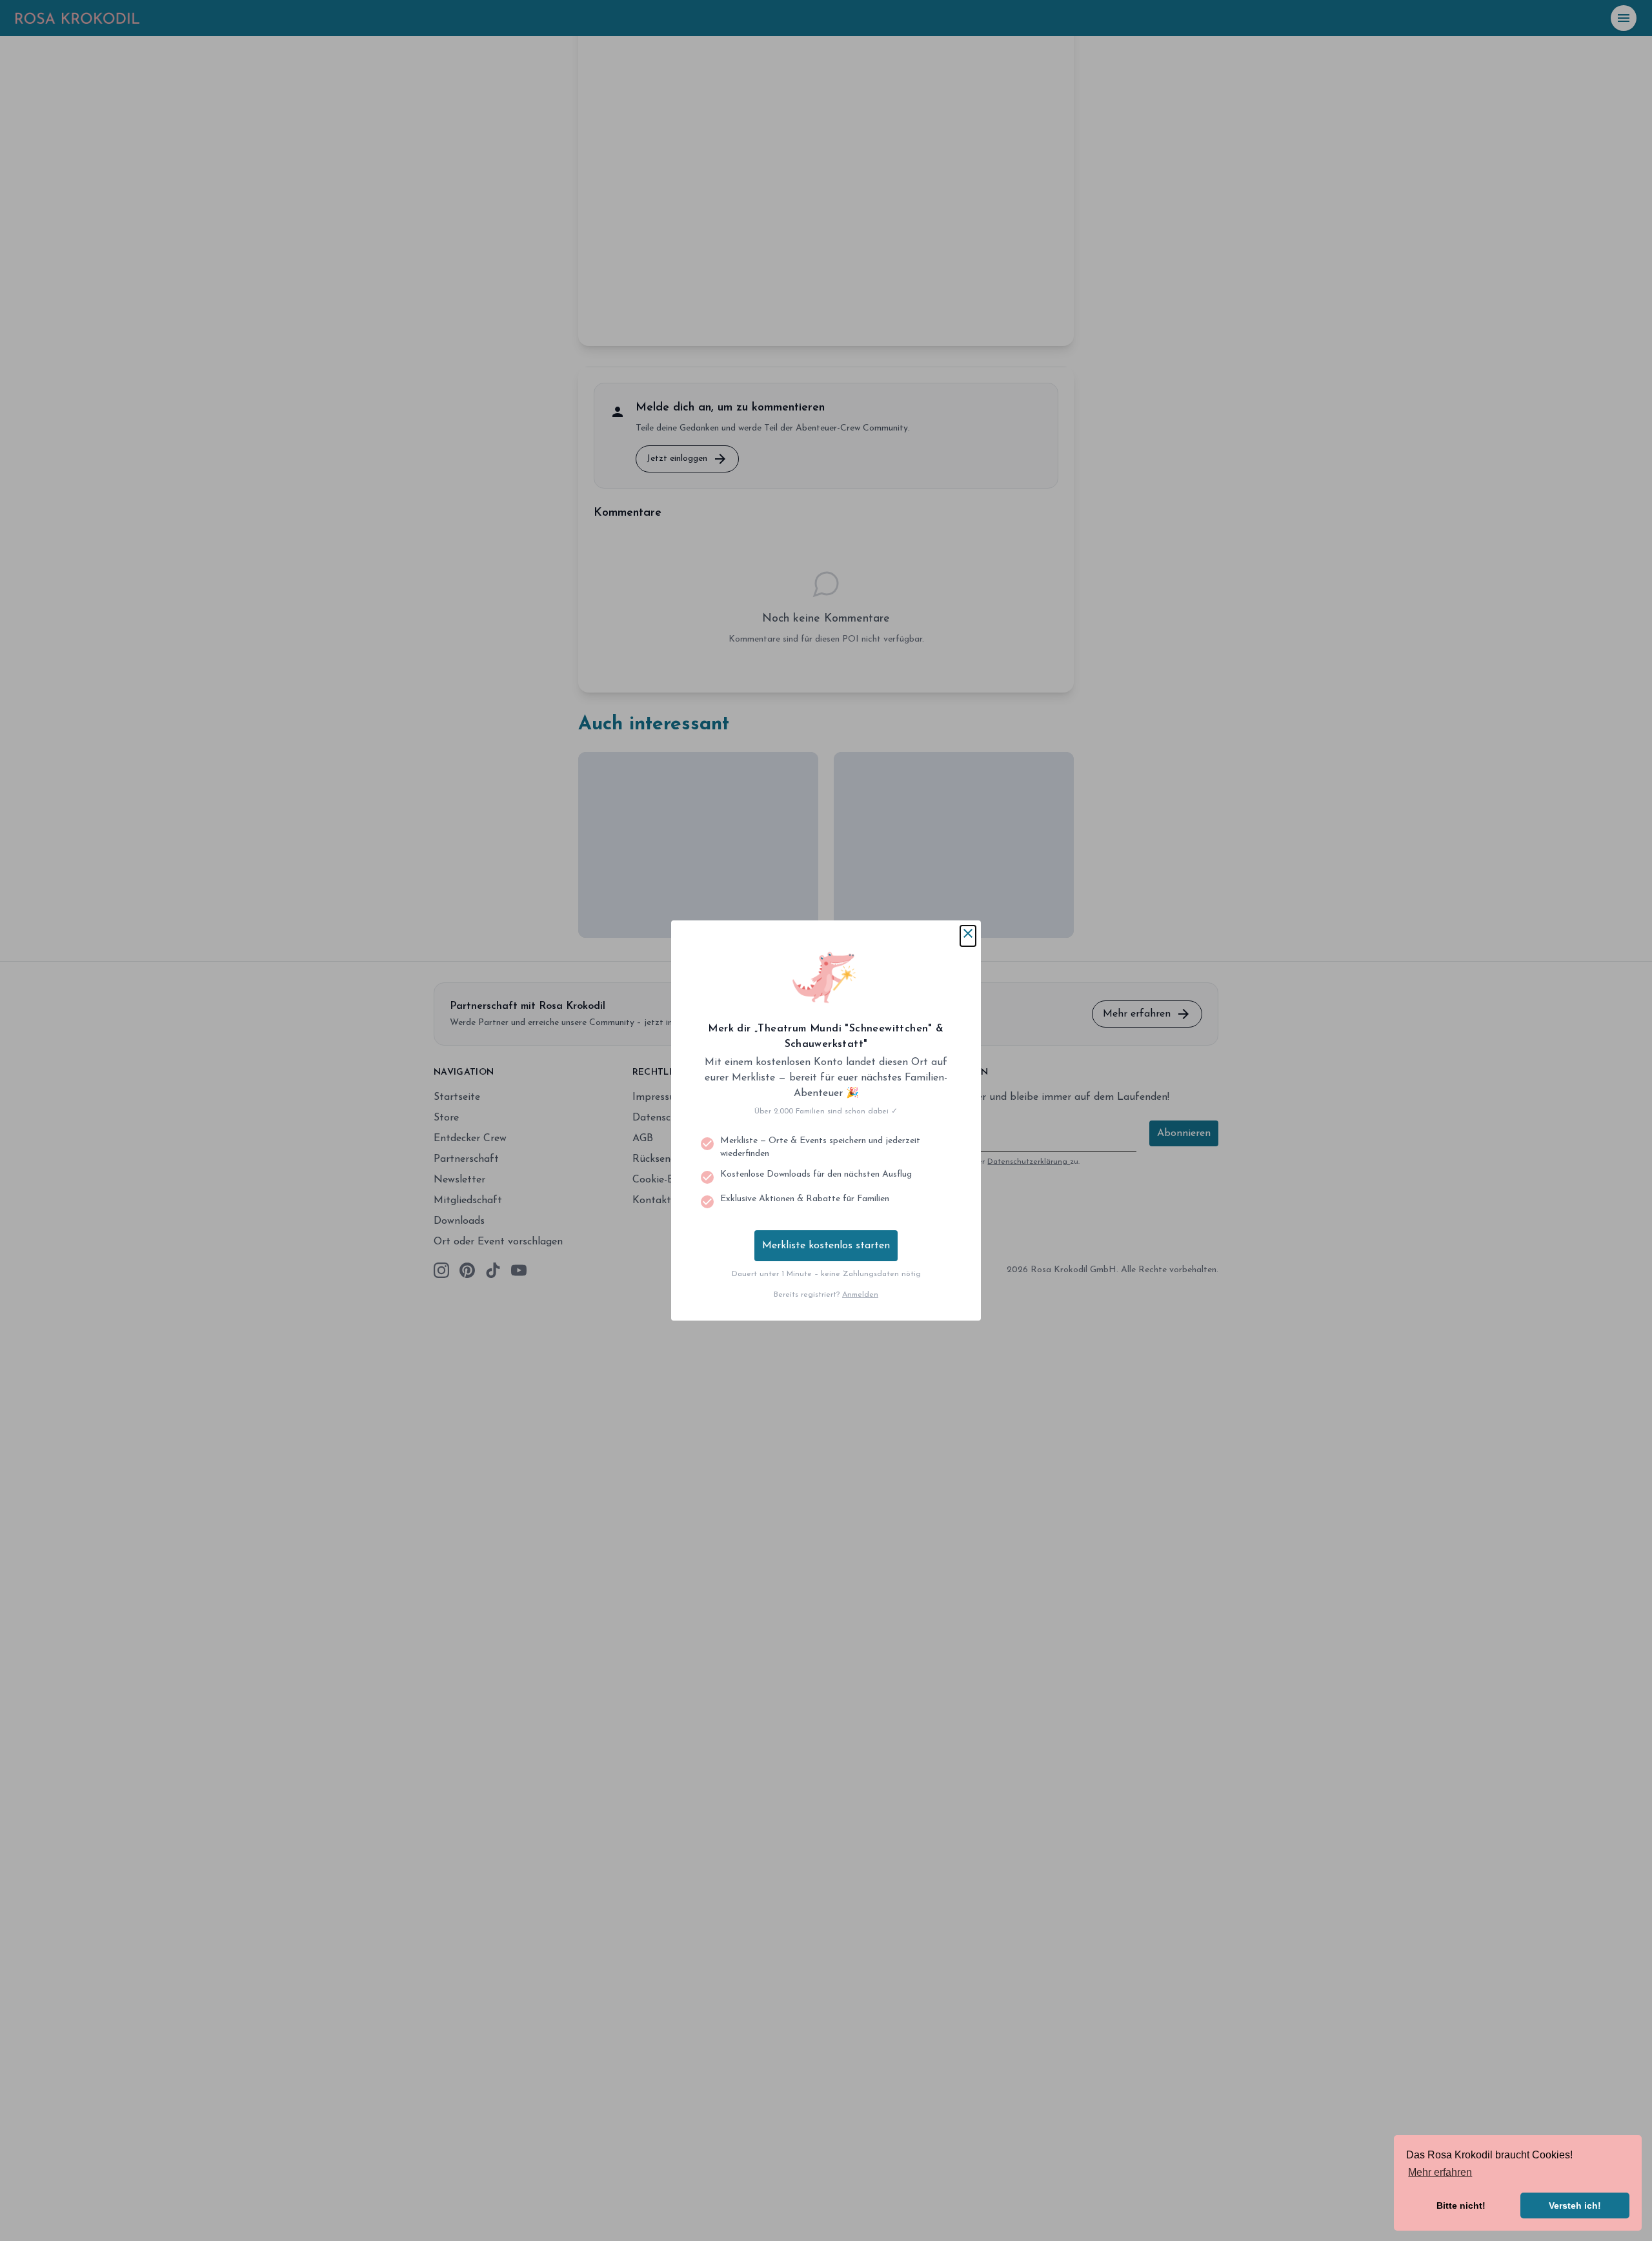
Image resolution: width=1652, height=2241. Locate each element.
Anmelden (860, 1295)
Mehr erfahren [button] (1440, 2172)
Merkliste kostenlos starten (826, 1246)
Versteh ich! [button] (1575, 2206)
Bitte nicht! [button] (1461, 2206)
